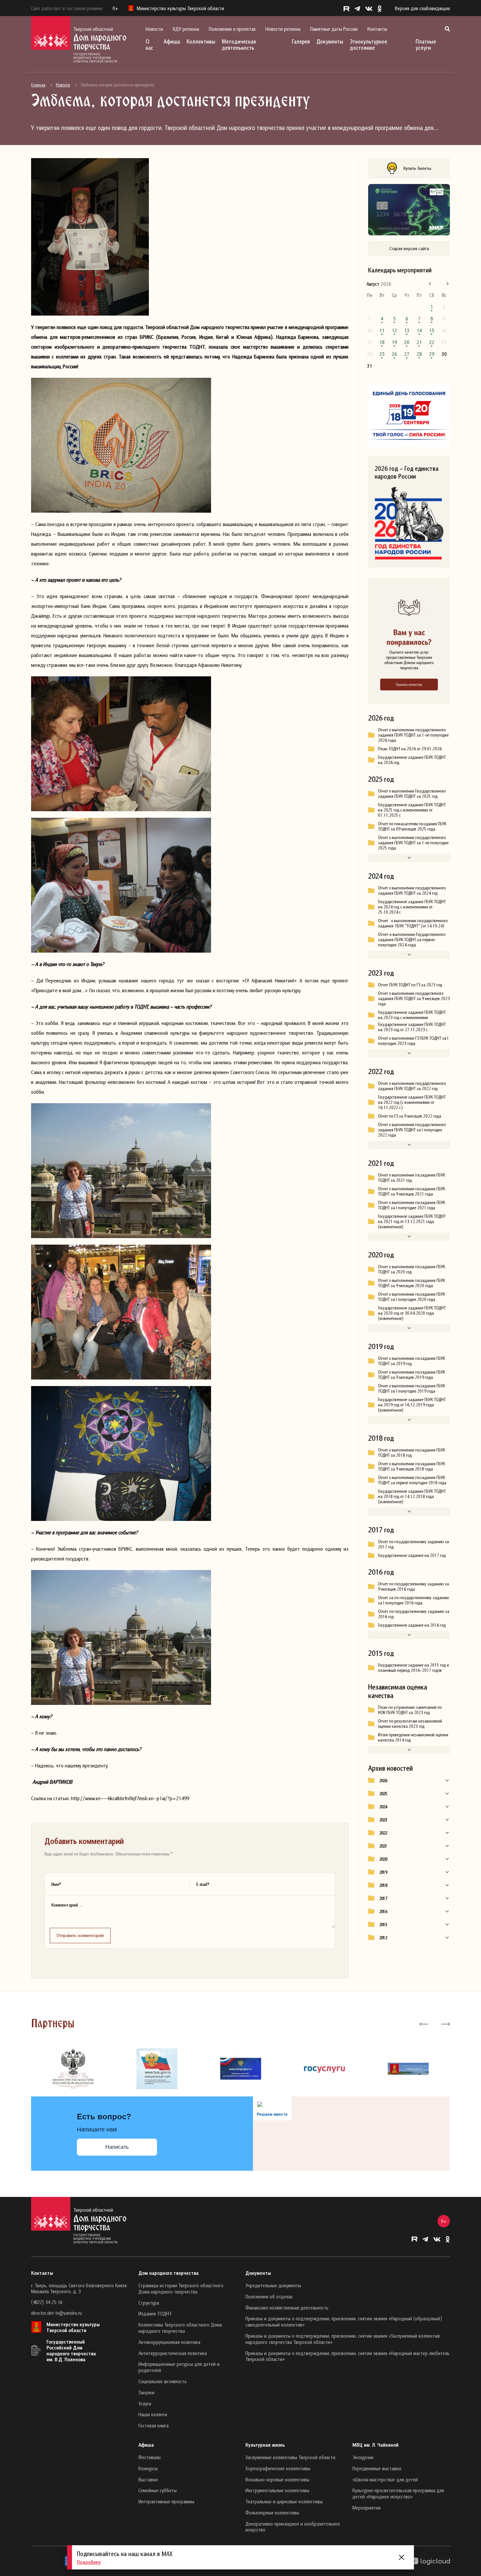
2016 (383, 1911)
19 (394, 342)
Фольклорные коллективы (272, 2512)
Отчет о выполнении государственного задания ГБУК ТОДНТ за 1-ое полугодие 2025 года (413, 843)
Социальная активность (163, 2381)
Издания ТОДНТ (155, 2313)
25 (382, 354)
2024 (383, 1807)
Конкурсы (148, 2468)
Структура (149, 2303)
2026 (383, 1781)
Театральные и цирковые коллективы (284, 2501)
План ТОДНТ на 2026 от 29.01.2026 (410, 749)
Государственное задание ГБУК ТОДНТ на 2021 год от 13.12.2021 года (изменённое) (412, 1221)
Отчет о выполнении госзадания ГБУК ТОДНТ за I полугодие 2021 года (411, 1205)
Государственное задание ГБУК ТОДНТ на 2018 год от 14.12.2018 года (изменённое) (412, 1496)
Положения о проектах (232, 29)
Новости (154, 29)
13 (407, 330)
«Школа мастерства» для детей (385, 2479)
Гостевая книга (153, 2425)
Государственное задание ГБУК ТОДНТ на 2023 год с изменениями (412, 1015)
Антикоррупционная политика (169, 2342)
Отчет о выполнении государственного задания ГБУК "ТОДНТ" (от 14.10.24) (413, 923)
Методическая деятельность (239, 45)
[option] (73, 2069)
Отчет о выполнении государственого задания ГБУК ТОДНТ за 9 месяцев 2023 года (414, 998)
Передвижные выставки (377, 2468)
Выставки (148, 2479)
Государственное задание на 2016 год (412, 1625)
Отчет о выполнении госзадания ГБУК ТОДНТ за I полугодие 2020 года (411, 1297)
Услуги (145, 2403)
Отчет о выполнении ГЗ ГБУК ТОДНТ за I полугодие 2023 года (413, 1041)
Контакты (377, 29)
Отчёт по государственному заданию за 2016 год (414, 1614)
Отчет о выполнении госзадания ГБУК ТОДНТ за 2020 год (411, 1269)
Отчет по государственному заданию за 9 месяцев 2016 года (413, 1586)
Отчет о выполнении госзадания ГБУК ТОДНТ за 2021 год (411, 1178)
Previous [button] (424, 2023)
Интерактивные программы (166, 2501)
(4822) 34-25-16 (47, 2302)
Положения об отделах (269, 2296)
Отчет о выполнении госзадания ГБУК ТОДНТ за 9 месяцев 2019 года (411, 1375)
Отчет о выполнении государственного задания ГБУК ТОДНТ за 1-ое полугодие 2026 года (413, 735)
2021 (383, 1846)
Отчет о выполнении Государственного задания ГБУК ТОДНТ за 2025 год (412, 794)
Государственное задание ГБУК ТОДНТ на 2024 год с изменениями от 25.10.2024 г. (412, 907)
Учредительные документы (273, 2285)
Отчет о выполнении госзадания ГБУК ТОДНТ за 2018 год (411, 1452)
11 (382, 330)
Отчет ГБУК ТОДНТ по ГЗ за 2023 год (410, 985)
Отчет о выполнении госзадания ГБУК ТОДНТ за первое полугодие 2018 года (412, 1480)
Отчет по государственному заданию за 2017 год (413, 1544)
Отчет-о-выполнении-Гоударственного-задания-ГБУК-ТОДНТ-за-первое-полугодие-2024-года (412, 940)
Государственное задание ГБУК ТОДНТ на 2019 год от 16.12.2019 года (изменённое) (412, 1405)
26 (394, 354)
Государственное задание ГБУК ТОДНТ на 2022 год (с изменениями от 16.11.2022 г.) (412, 1102)
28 (419, 354)
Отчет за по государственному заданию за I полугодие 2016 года (413, 1600)
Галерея (301, 41)
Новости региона (283, 29)
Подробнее (89, 2562)
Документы (330, 41)
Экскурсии (363, 2457)
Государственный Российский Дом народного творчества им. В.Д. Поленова (71, 2350)
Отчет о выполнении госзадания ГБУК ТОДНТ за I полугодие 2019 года (411, 1388)
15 (432, 330)
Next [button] (445, 2023)
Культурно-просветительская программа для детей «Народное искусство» (398, 2493)
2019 (383, 1872)
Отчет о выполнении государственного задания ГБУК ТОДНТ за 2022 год (412, 1086)
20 (407, 342)
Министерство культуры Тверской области (73, 2327)
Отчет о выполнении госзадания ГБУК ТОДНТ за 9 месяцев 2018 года (411, 1466)
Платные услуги (426, 45)
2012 (383, 1938)
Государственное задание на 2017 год (412, 1555)
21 (419, 342)
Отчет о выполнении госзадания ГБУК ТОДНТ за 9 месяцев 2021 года (411, 1191)
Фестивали (150, 2457)
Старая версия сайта (409, 248)
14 (419, 330)
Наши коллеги (153, 2414)
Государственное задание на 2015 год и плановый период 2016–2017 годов (413, 1668)
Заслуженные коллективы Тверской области (290, 2457)
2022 (383, 1833)
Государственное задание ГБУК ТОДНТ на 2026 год (412, 760)
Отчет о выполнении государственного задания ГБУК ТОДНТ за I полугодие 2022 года (412, 1130)
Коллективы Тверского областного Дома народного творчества (180, 2328)
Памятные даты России (334, 29)
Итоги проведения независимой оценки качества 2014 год (413, 1737)
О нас (149, 45)
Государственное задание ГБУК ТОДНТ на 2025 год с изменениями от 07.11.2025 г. (412, 810)
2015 (383, 1925)
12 (394, 330)
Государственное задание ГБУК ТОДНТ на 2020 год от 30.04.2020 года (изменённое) (412, 1313)
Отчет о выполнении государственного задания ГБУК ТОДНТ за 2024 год (412, 890)
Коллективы (201, 41)
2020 (383, 1859)
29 (432, 354)
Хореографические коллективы (278, 2468)
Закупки (146, 2392)
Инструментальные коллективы (277, 2490)
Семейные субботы (158, 2490)
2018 (383, 1885)
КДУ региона (186, 29)
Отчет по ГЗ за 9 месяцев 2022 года (410, 1116)
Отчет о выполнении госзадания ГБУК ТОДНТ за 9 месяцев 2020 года (411, 1283)
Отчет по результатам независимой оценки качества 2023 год (410, 1724)
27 (407, 354)
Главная (38, 85)
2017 (383, 1898)
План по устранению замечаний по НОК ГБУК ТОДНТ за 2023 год (410, 1710)
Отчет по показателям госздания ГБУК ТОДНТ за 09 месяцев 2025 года (412, 826)
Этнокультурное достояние (368, 45)
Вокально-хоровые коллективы (277, 2479)
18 (382, 342)
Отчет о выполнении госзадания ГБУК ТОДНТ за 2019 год (411, 1361)
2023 (383, 1820)
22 (432, 342)
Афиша (172, 41)
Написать (117, 2147)
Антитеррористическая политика (173, 2353)
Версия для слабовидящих (422, 8)
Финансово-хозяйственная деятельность (287, 2308)
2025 (383, 1794)
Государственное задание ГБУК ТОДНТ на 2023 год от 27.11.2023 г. (412, 1027)
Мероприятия (366, 2508)
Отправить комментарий (80, 1935)
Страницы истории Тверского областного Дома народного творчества (181, 2288)
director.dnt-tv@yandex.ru (56, 2313)
